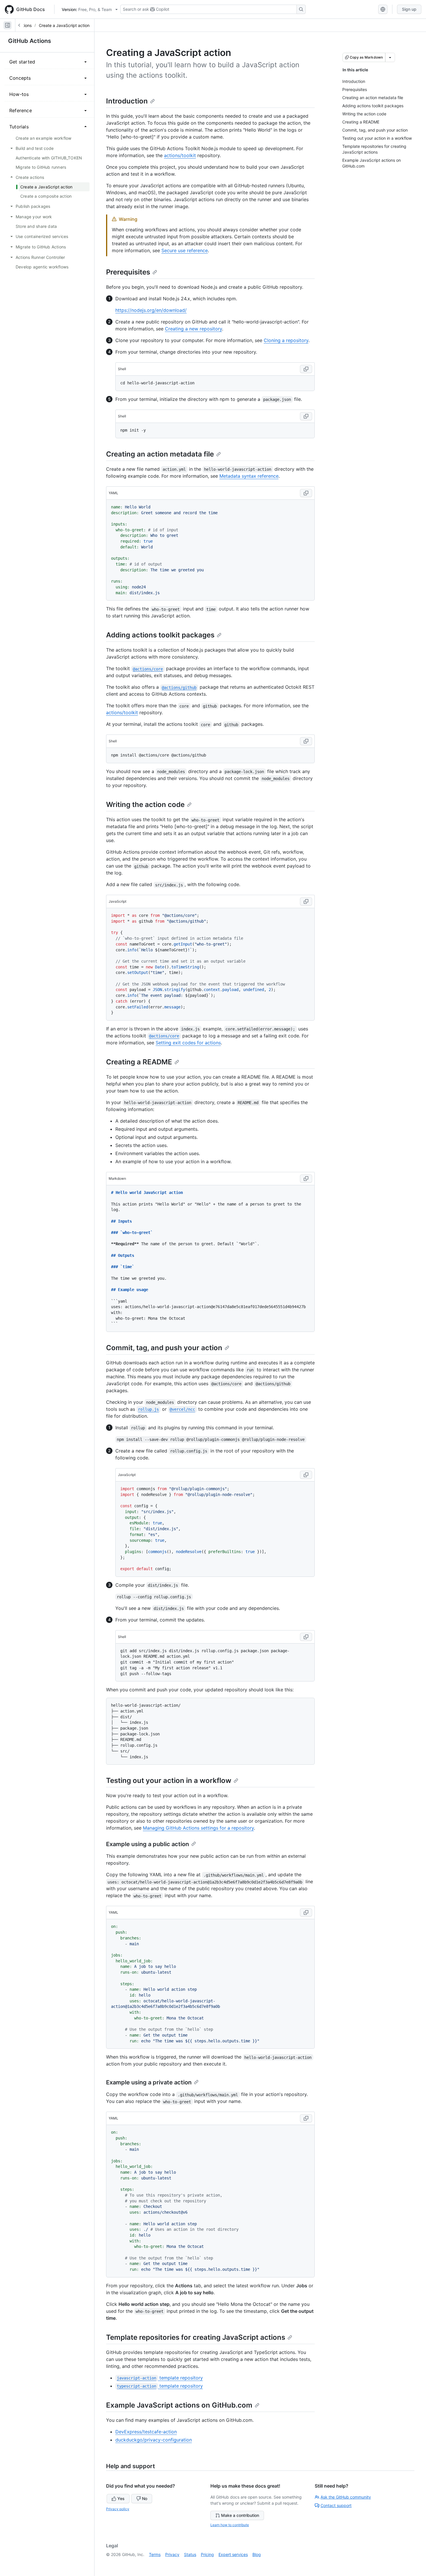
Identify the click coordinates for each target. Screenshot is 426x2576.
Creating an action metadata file (160, 454)
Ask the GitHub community (346, 2497)
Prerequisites (128, 272)
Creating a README (139, 1062)
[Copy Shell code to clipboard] (306, 369)
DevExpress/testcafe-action (146, 2432)
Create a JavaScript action (64, 25)
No (145, 2498)
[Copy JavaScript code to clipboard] (306, 901)
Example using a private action (149, 2082)
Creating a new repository (193, 329)
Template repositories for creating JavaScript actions (196, 2337)
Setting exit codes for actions (188, 1043)
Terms (155, 2554)
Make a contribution (240, 2515)
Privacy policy (118, 2509)
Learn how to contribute (230, 2525)
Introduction (127, 101)
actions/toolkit (180, 155)
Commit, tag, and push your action (164, 1348)
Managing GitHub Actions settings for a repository (198, 1828)
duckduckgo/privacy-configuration (154, 2440)
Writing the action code (145, 805)
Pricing (207, 2554)
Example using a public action (148, 1844)
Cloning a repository (286, 340)
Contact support (336, 2505)
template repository (160, 2378)
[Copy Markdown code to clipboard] (306, 1179)
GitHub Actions (30, 41)
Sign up (409, 9)
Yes (121, 2498)
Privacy (172, 2554)
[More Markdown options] (390, 57)
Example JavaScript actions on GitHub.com (179, 2405)
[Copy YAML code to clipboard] (306, 493)
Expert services (233, 2554)
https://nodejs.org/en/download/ (151, 310)
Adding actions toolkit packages (160, 635)
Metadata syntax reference (249, 476)
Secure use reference (185, 250)
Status (190, 2554)
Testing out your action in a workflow (169, 1780)
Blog (257, 2554)
